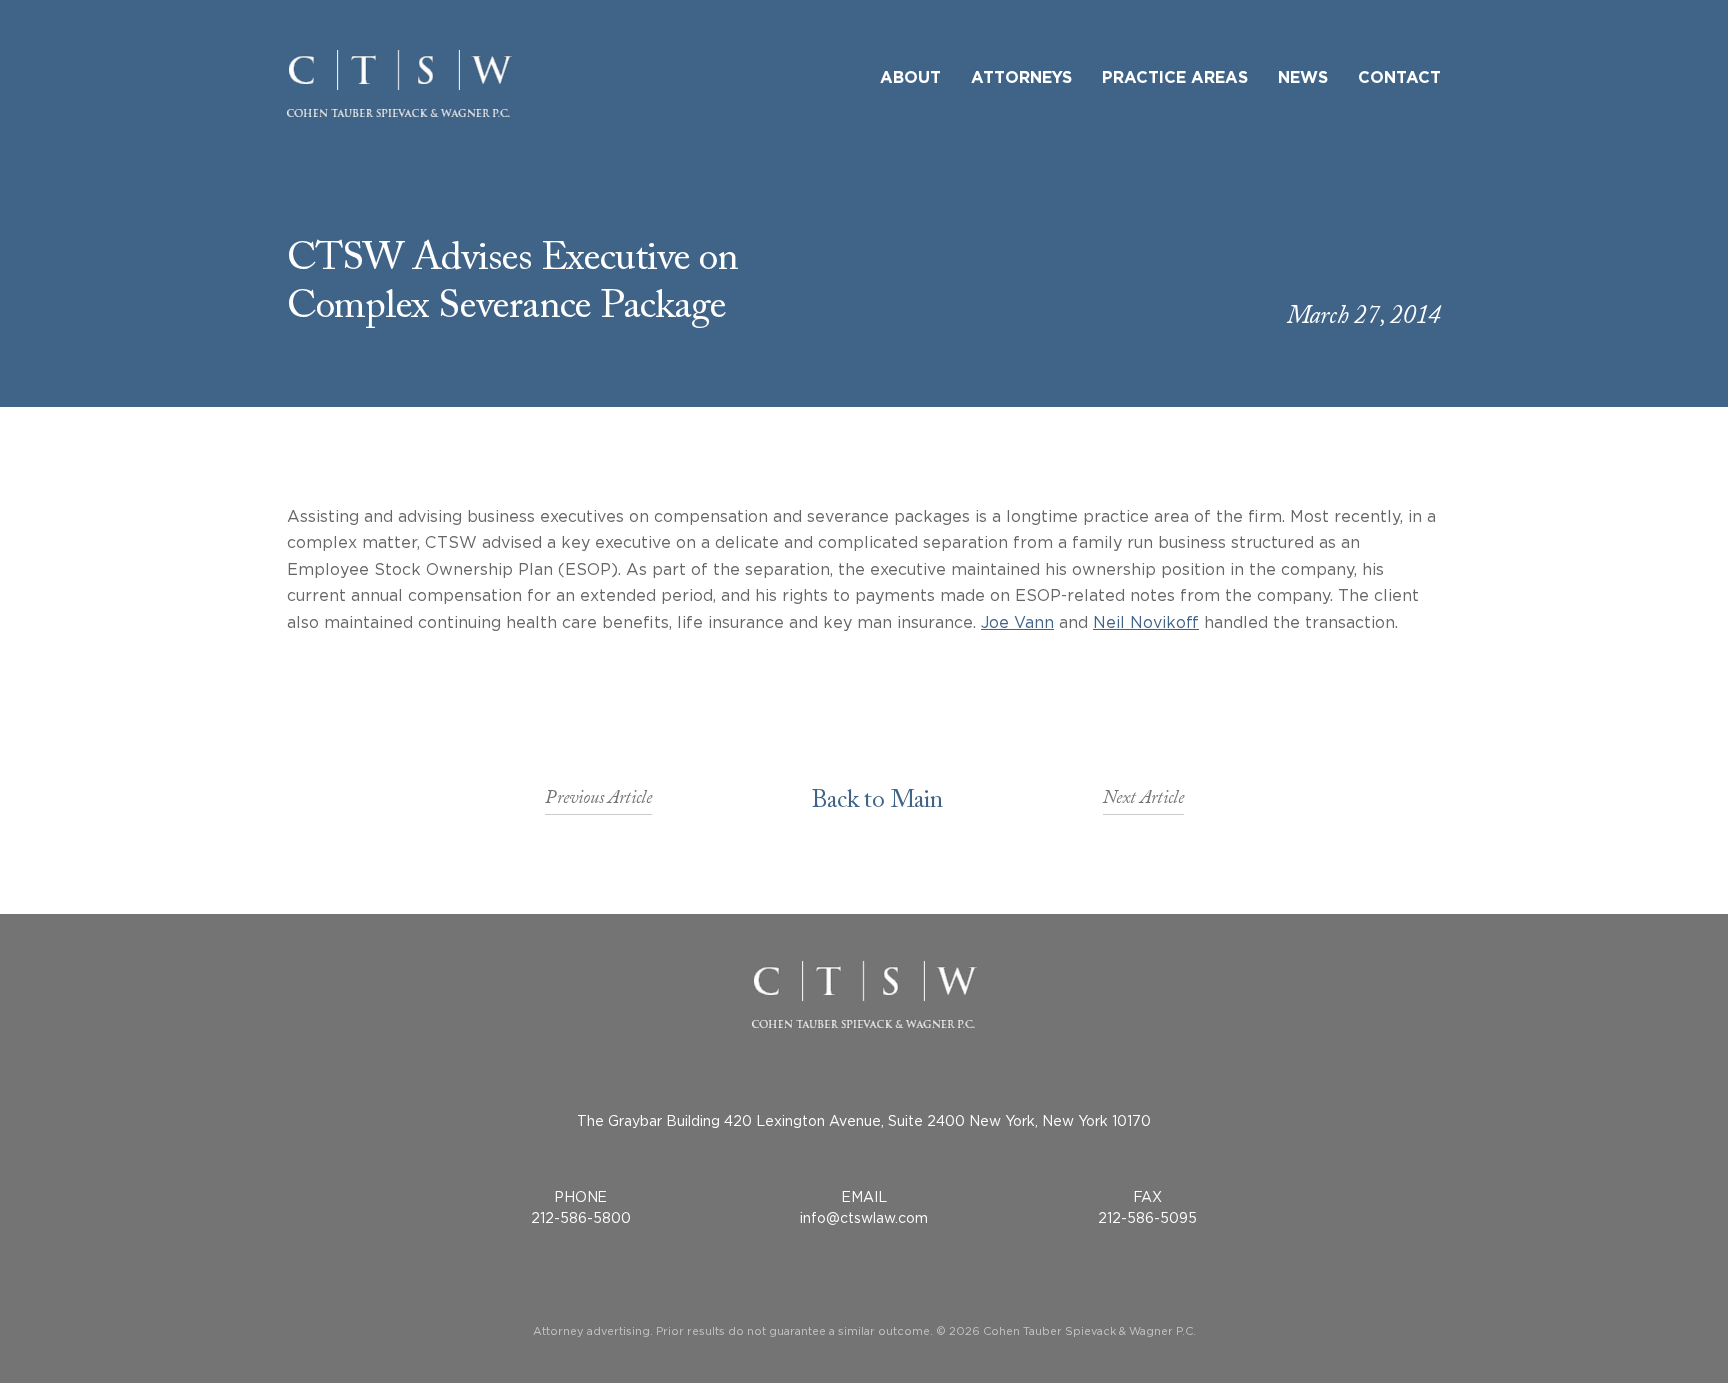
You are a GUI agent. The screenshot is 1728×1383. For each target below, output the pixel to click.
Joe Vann (1017, 622)
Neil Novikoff (1146, 622)
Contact (1399, 78)
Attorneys (1021, 78)
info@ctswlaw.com (864, 1217)
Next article (1143, 803)
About (910, 78)
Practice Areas (1175, 78)
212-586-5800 (581, 1217)
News (1303, 78)
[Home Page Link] (399, 83)
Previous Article (598, 803)
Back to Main (877, 803)
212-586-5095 (1147, 1217)
